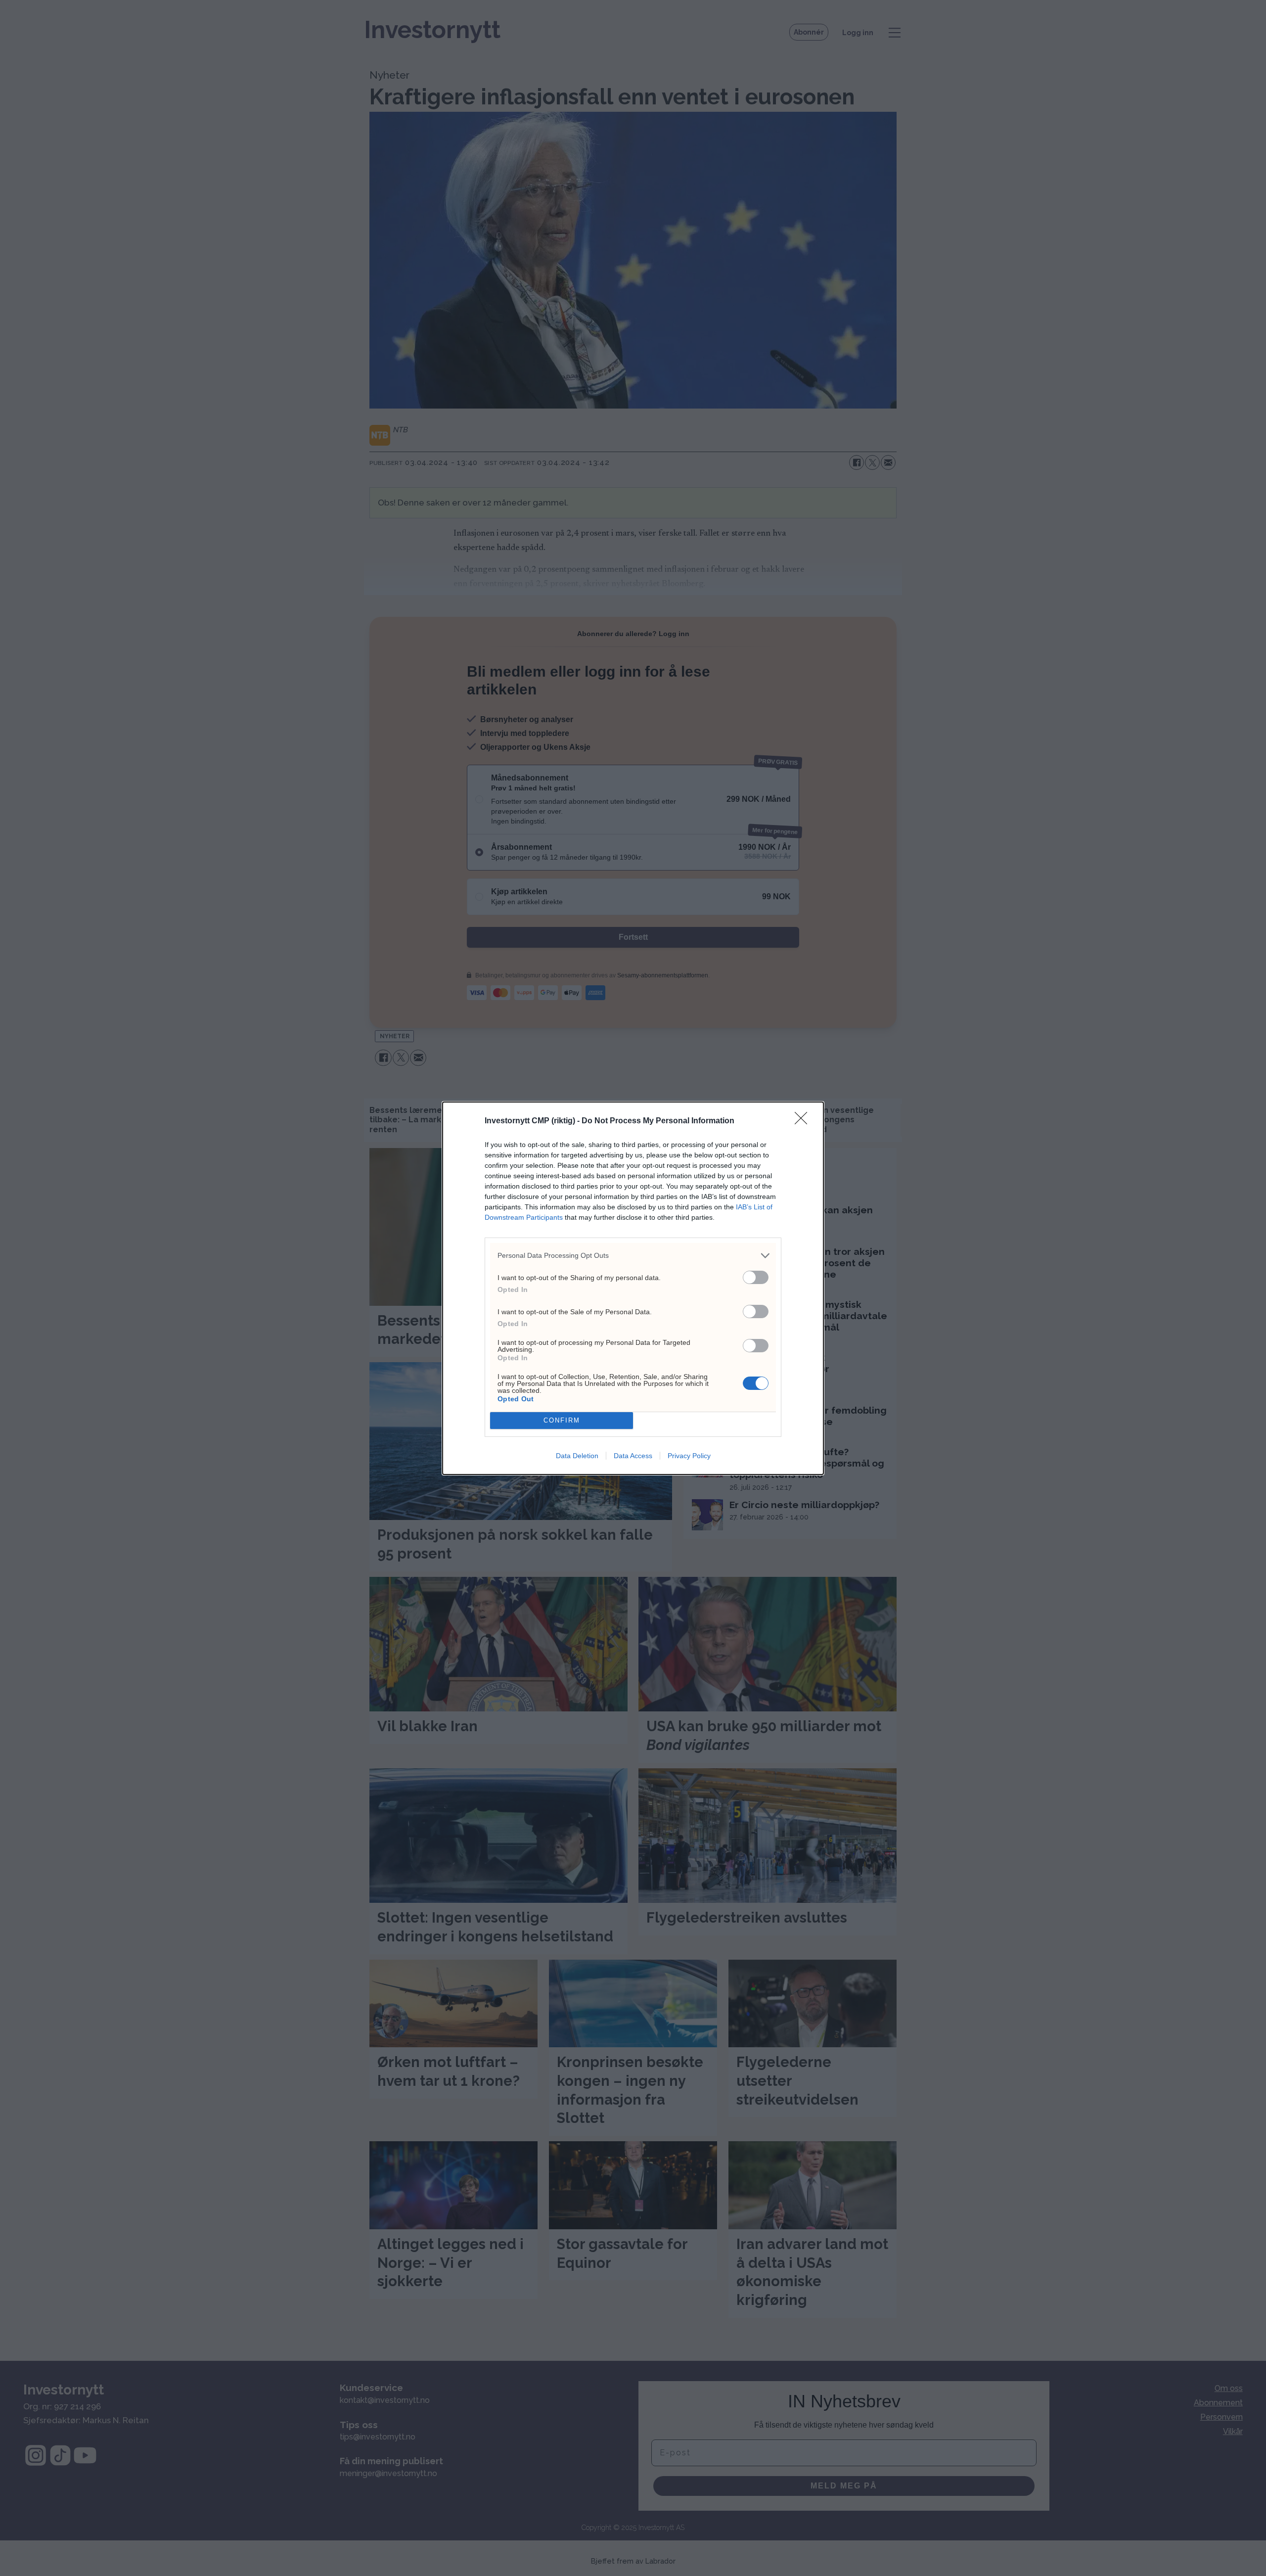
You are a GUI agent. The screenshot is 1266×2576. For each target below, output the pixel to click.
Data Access (633, 1456)
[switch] (756, 1277)
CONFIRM (562, 1420)
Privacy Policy (689, 1456)
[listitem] (633, 1256)
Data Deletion (577, 1456)
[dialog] (633, 1288)
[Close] (804, 1121)
